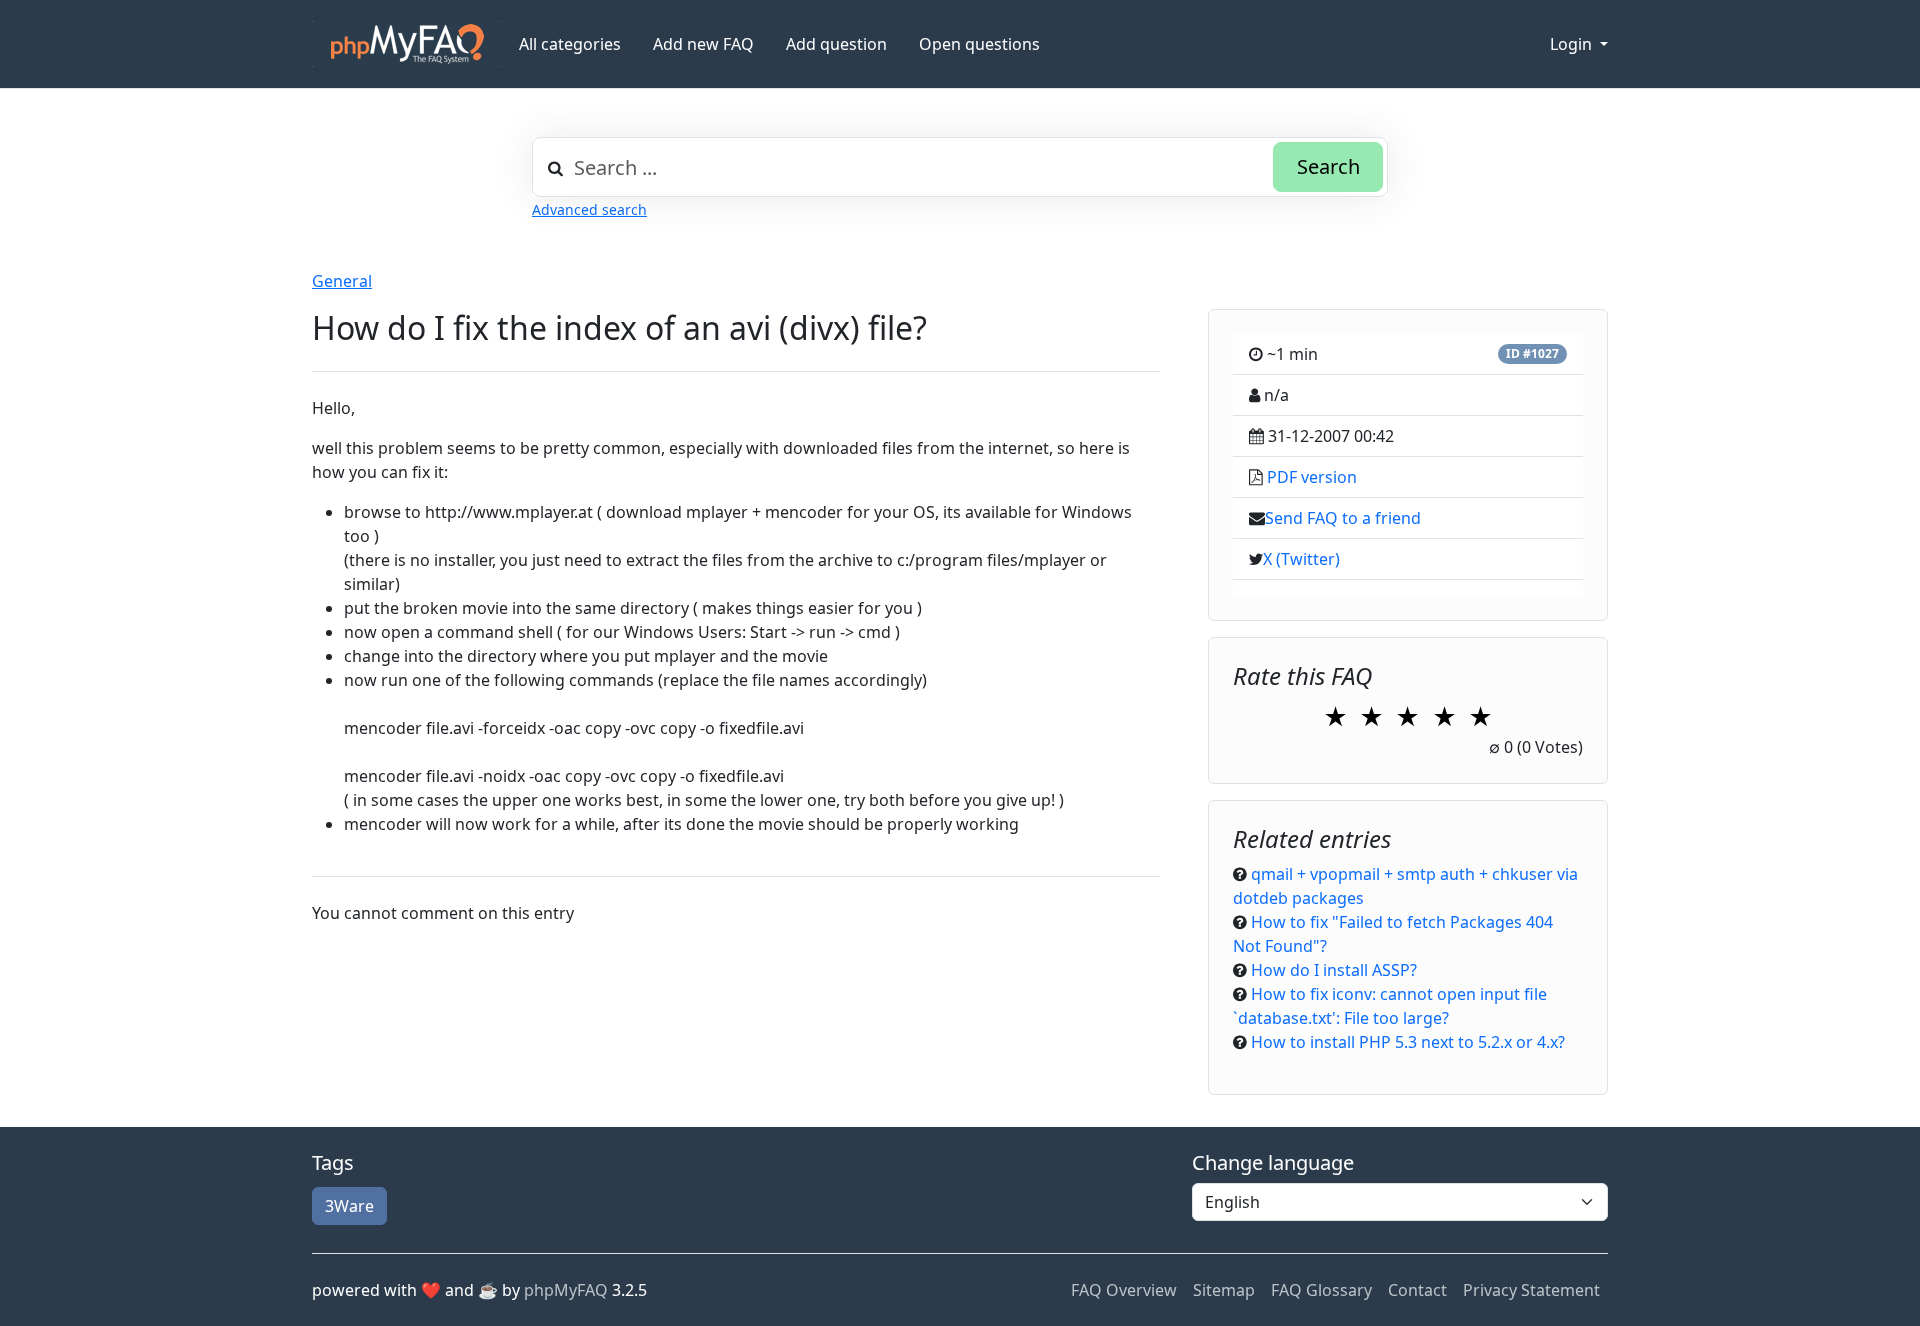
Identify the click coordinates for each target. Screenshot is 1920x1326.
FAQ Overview (1124, 1290)
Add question (836, 44)
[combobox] (960, 167)
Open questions (979, 44)
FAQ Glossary (1321, 1290)
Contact (1417, 1290)
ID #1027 (1532, 353)
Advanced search (589, 209)
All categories (570, 44)
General (342, 281)
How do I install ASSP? (1334, 970)
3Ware (349, 1206)
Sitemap (1224, 1290)
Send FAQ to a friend (1343, 518)
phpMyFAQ (566, 1290)
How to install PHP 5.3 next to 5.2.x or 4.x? (1408, 1042)
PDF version (1312, 477)
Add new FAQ (703, 44)
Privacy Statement (1531, 1290)
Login (1573, 44)
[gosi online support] (407, 44)
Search (1328, 166)
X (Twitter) (1301, 559)
